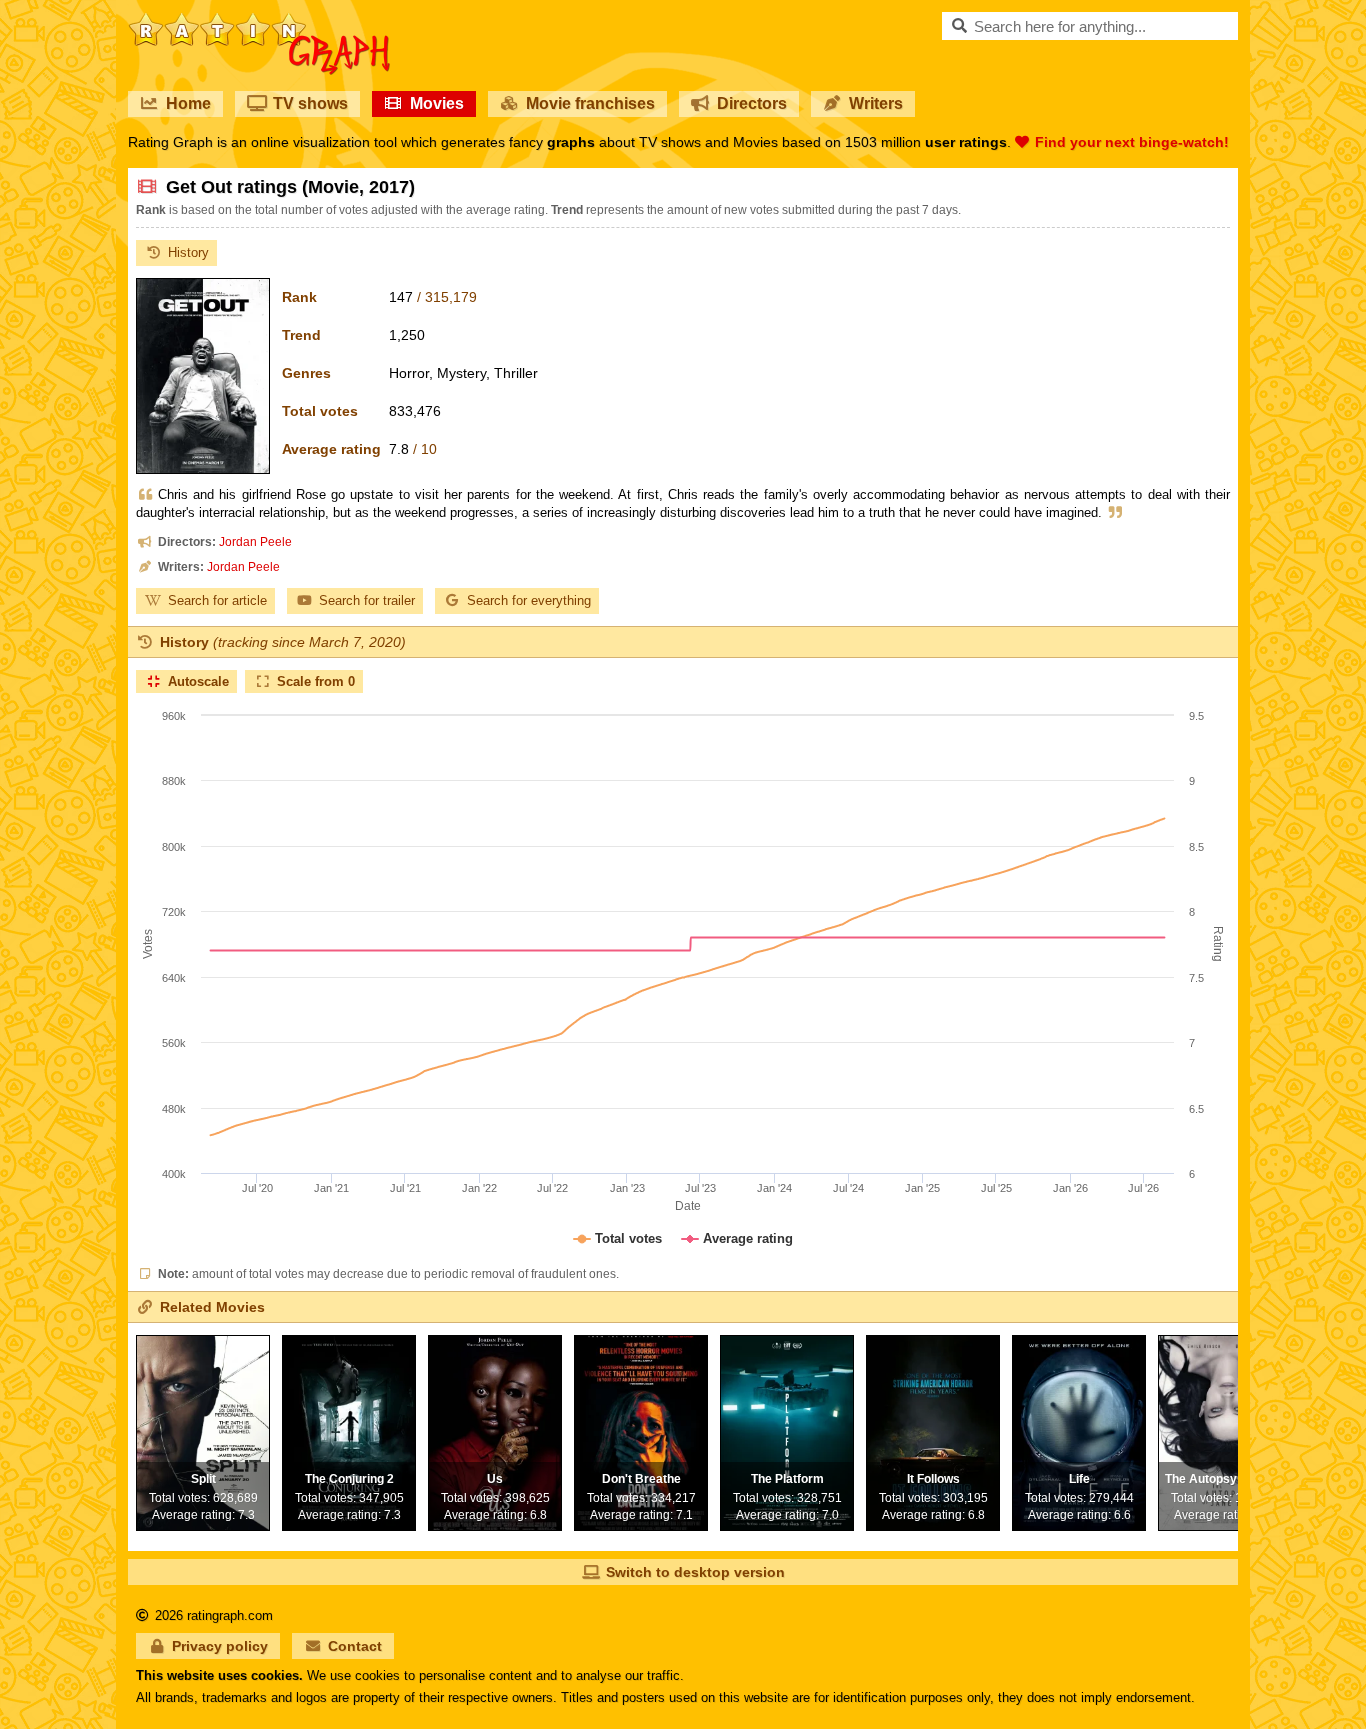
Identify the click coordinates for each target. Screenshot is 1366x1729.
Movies (437, 103)
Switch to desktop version (695, 1572)
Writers (876, 103)
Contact (355, 1646)
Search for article (217, 600)
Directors (752, 103)
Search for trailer (367, 600)
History (188, 252)
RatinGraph (259, 20)
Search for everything (529, 600)
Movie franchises (590, 103)
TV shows (310, 103)
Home (188, 103)
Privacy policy (220, 1646)
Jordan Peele (255, 542)
